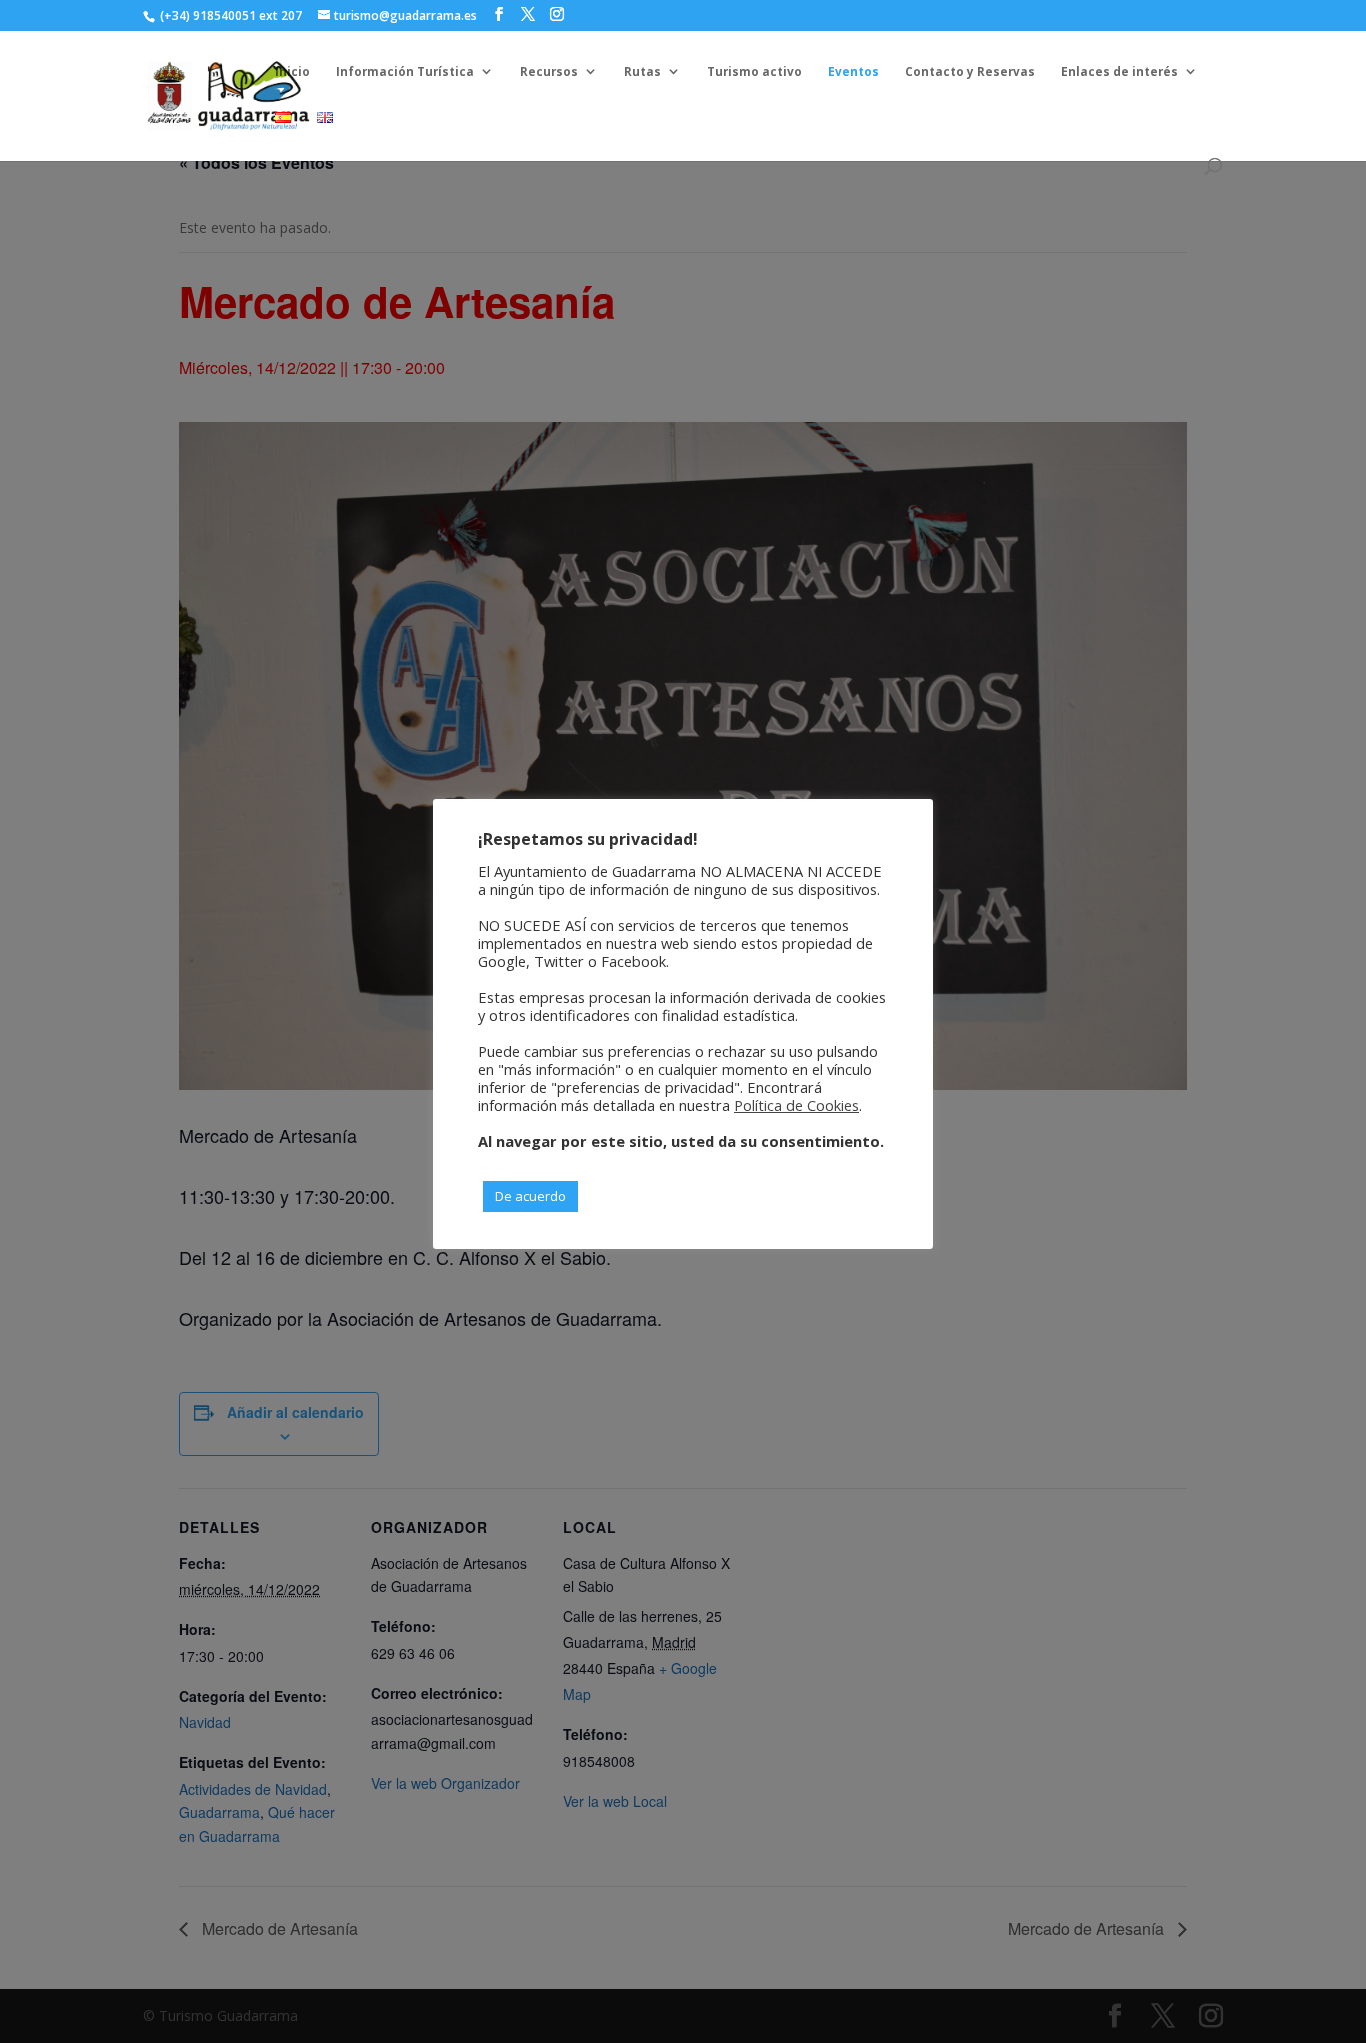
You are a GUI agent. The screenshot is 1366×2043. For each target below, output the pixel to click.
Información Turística (405, 71)
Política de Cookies (796, 1105)
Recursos (549, 71)
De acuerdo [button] (530, 1196)
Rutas (642, 71)
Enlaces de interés (1119, 71)
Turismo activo (754, 71)
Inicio (292, 71)
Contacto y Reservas (970, 71)
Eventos (853, 71)
